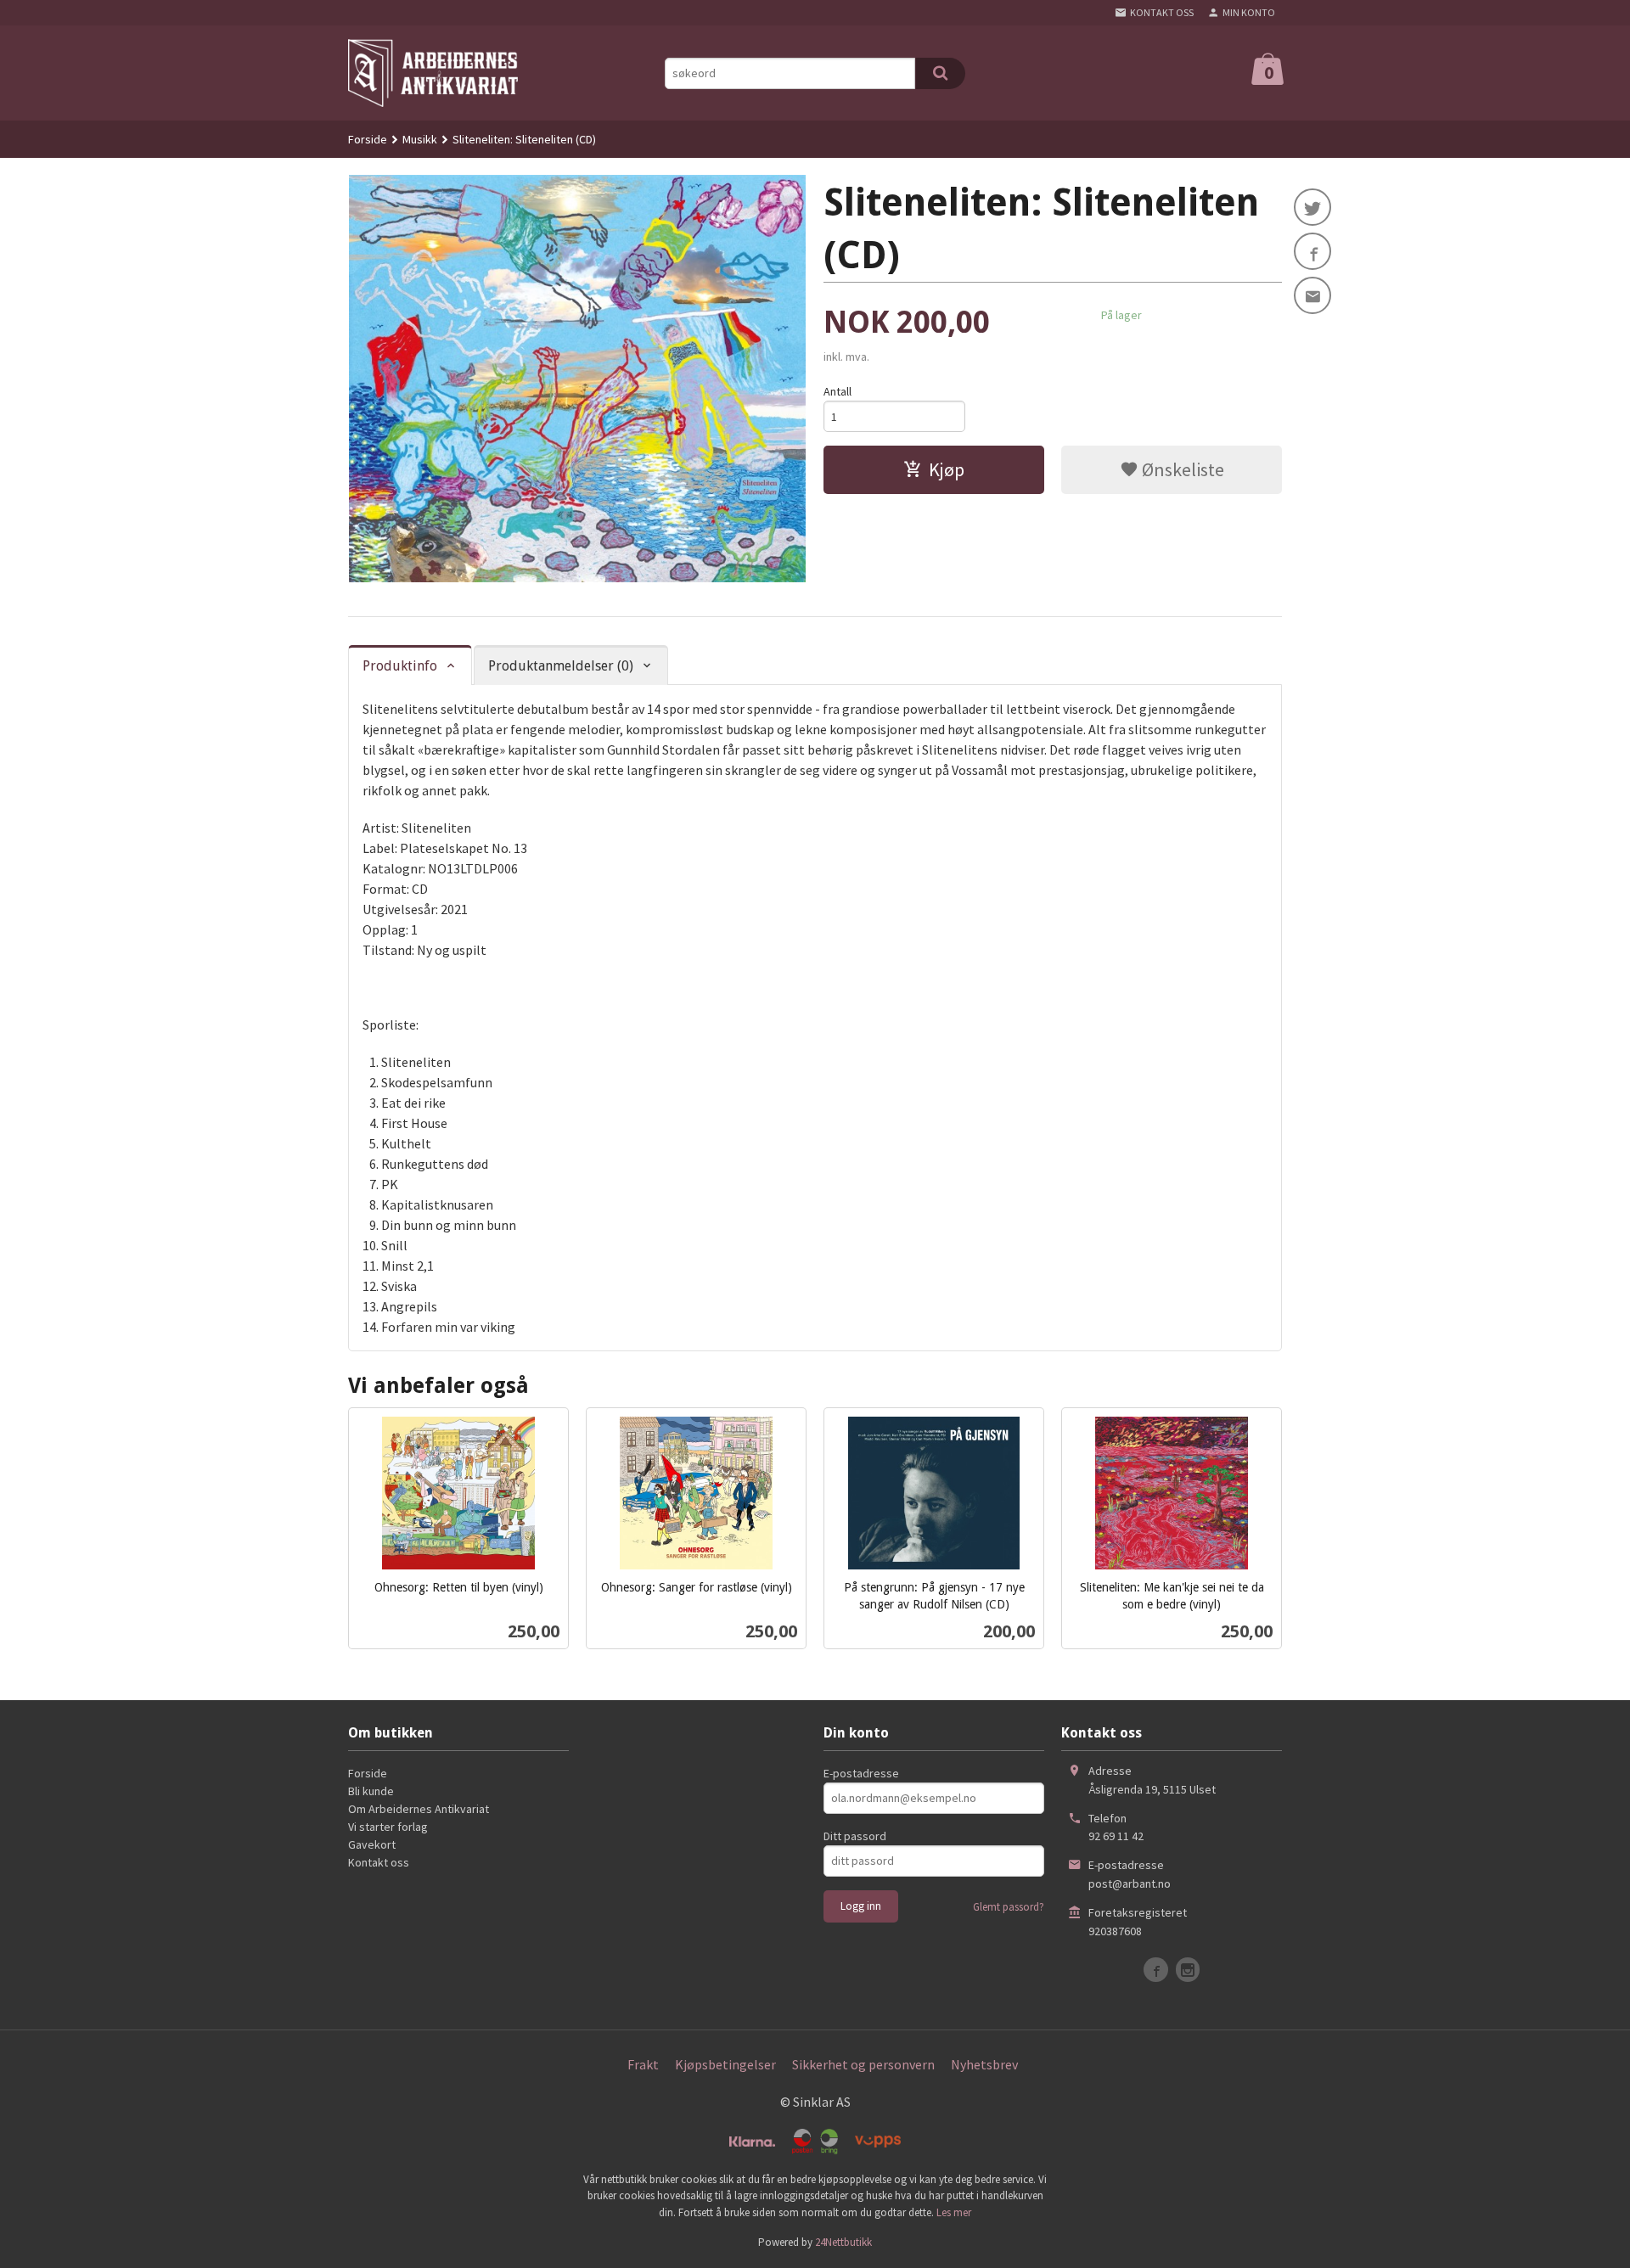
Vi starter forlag (388, 1827)
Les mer (954, 2212)
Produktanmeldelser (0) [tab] (561, 666)
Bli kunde (371, 1791)
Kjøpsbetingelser (725, 2064)
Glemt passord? (1009, 1907)
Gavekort (372, 1844)
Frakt (643, 2064)
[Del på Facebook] (1312, 251)
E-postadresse (861, 1773)
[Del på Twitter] (1312, 207)
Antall (837, 391)
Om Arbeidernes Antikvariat (419, 1809)
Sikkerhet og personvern (863, 2064)
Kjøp (947, 469)
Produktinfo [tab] (400, 666)
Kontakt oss (379, 1862)
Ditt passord (855, 1836)
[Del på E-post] (1312, 295)
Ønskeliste (1181, 469)
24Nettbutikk (843, 2242)
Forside (368, 139)
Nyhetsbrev (984, 2064)
